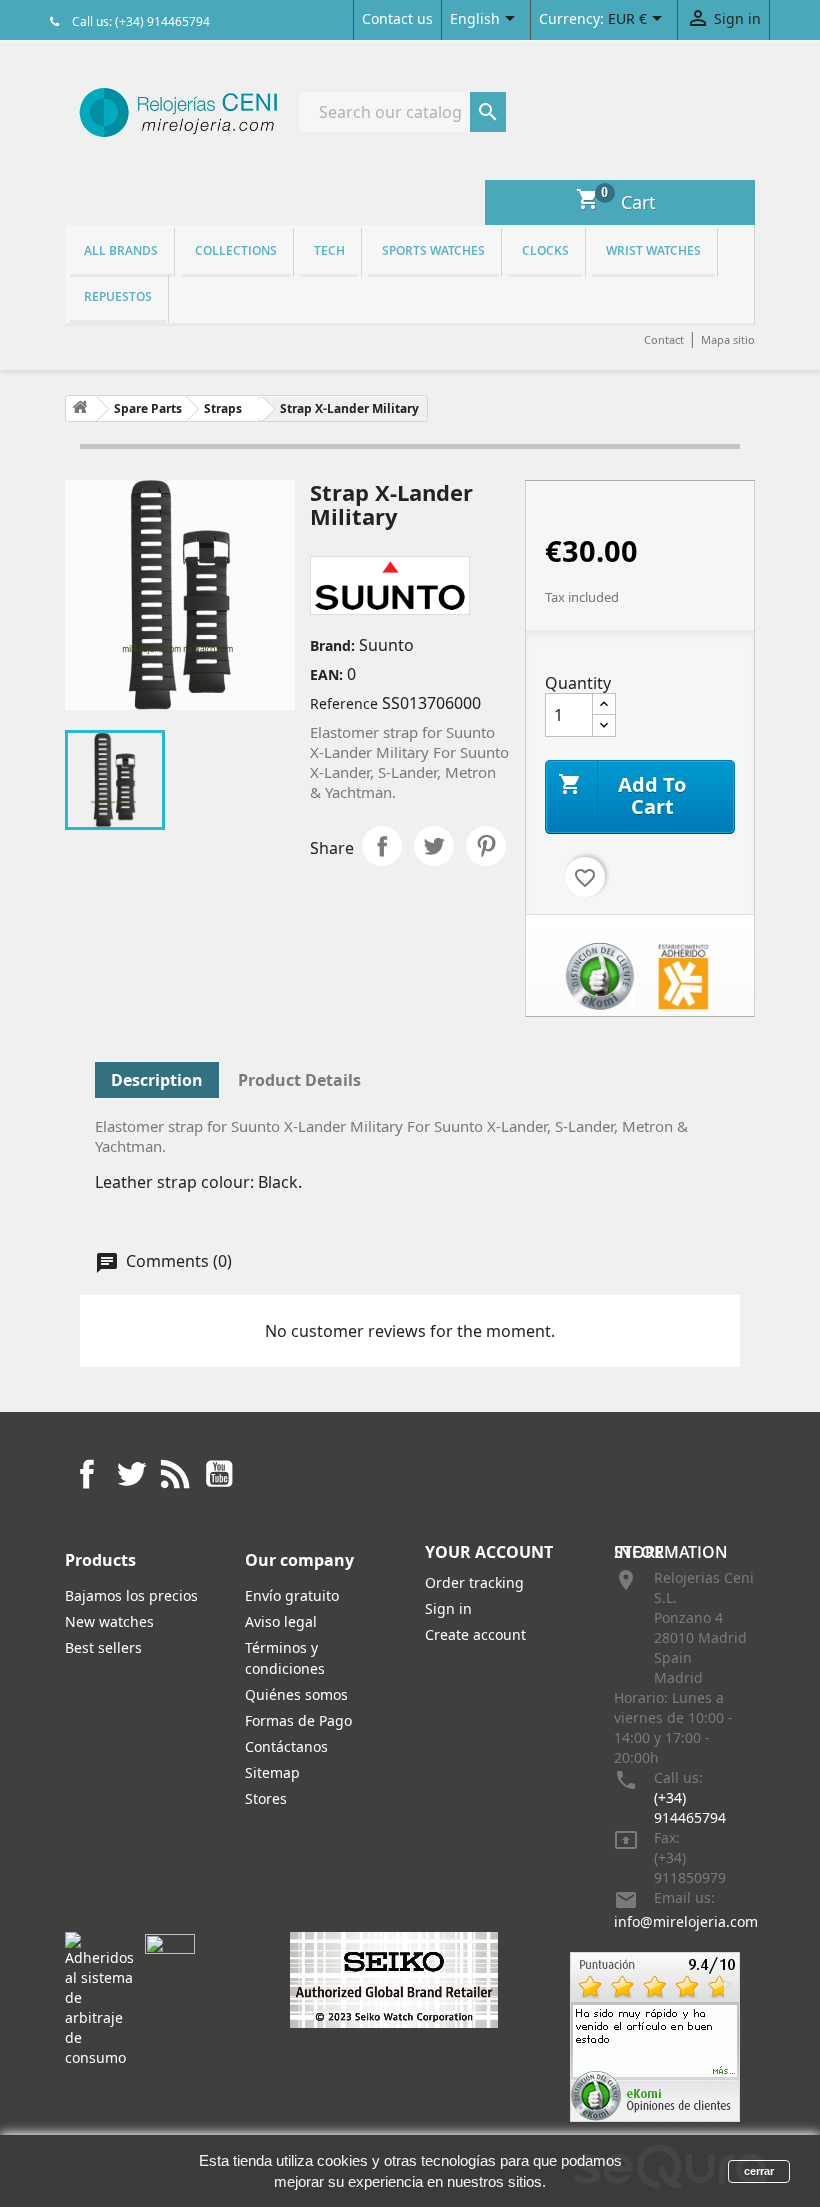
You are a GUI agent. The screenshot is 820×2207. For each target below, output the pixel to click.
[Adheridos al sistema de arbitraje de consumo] (99, 1998)
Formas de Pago (298, 1720)
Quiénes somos (296, 1694)
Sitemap (272, 1772)
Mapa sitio (728, 339)
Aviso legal (281, 1621)
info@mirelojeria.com (686, 1921)
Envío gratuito (292, 1595)
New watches (109, 1621)
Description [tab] (157, 1080)
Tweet (434, 846)
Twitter (131, 1474)
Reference (344, 703)
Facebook (87, 1474)
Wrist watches (653, 250)
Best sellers (103, 1647)
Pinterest (486, 846)
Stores (266, 1798)
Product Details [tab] (299, 1080)
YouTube (219, 1474)
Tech (329, 250)
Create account (475, 1634)
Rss (175, 1474)
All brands (121, 250)
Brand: (332, 645)
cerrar (759, 2171)
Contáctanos (286, 1746)
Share (382, 846)
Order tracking (474, 1582)
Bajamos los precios (131, 1595)
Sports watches (433, 250)
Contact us (397, 18)
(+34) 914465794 (690, 1807)
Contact (664, 339)
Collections (236, 250)
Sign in (448, 1608)
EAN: (326, 674)
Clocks (545, 250)
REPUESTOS (118, 296)
